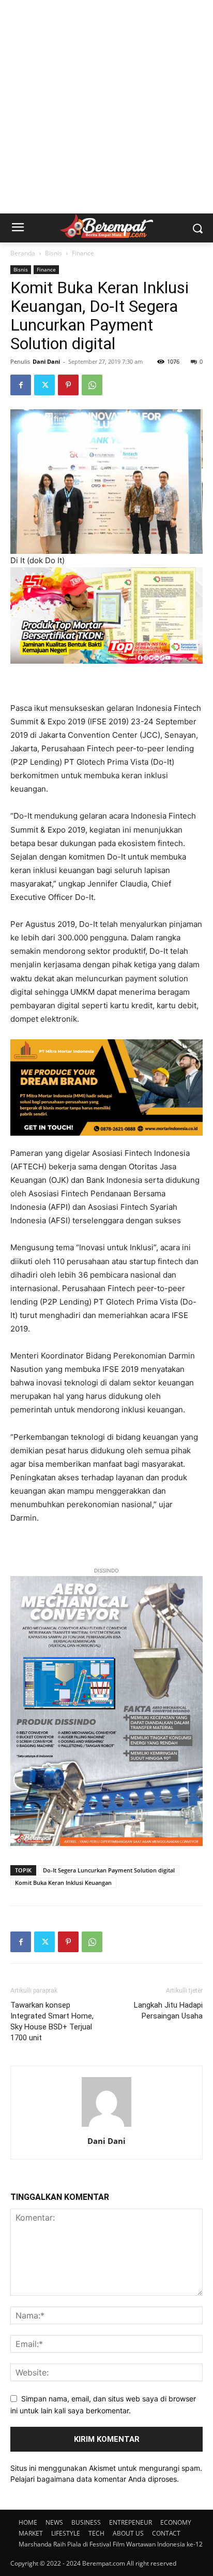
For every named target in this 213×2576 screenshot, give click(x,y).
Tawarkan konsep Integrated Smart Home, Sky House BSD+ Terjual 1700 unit (52, 2021)
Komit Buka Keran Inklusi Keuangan (63, 1883)
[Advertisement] (106, 107)
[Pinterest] (68, 385)
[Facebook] (21, 385)
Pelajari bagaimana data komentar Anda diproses (94, 2479)
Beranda (23, 253)
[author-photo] (106, 2127)
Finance (83, 253)
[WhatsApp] (92, 385)
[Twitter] (44, 385)
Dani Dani (46, 361)
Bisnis (54, 253)
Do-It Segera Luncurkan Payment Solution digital (109, 1870)
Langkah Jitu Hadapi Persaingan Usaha (168, 2010)
